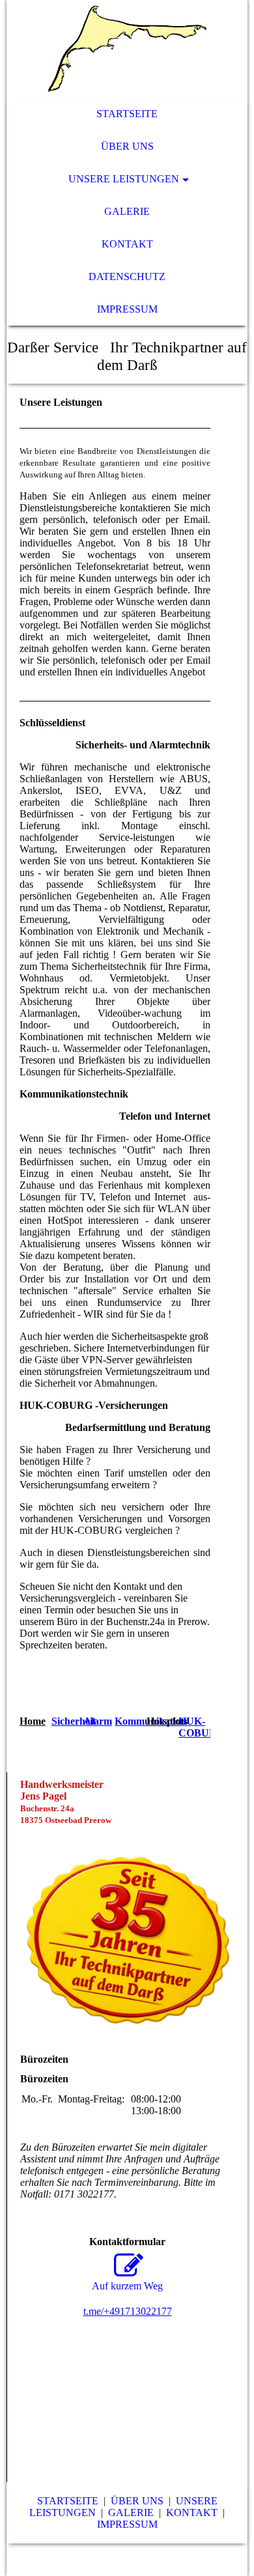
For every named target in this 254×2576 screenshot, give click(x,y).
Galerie (127, 211)
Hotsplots (167, 1721)
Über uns (127, 146)
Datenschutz (127, 276)
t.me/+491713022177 (128, 2311)
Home (33, 1721)
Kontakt (127, 244)
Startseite (127, 114)
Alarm (98, 1721)
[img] (127, 49)
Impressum (127, 309)
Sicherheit (74, 1721)
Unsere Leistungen (124, 179)
